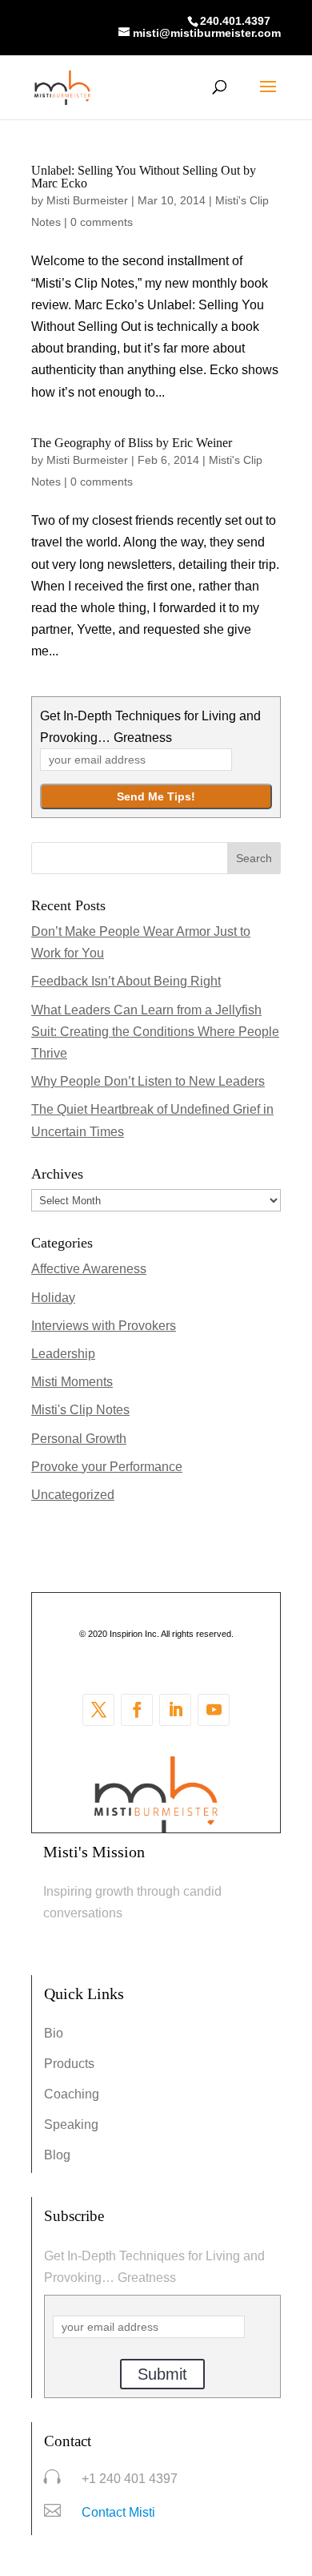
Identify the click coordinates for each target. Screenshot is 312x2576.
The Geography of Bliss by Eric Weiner (132, 443)
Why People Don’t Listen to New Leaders (148, 1081)
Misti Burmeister (87, 200)
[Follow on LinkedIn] (175, 1710)
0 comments (102, 222)
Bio (54, 2033)
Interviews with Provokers (104, 1326)
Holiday (53, 1298)
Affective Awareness (89, 1269)
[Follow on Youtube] (214, 1710)
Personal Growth (79, 1439)
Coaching (72, 2094)
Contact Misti (118, 2512)
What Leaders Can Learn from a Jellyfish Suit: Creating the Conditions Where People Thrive (155, 1032)
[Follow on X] (98, 1710)
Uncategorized (73, 1495)
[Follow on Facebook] (137, 1710)
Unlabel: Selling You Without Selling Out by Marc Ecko (144, 177)
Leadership (63, 1354)
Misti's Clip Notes (80, 1410)
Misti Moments (72, 1382)
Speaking (71, 2124)
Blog (57, 2155)
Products (69, 2064)
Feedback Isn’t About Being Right (126, 981)
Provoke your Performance (107, 1467)
